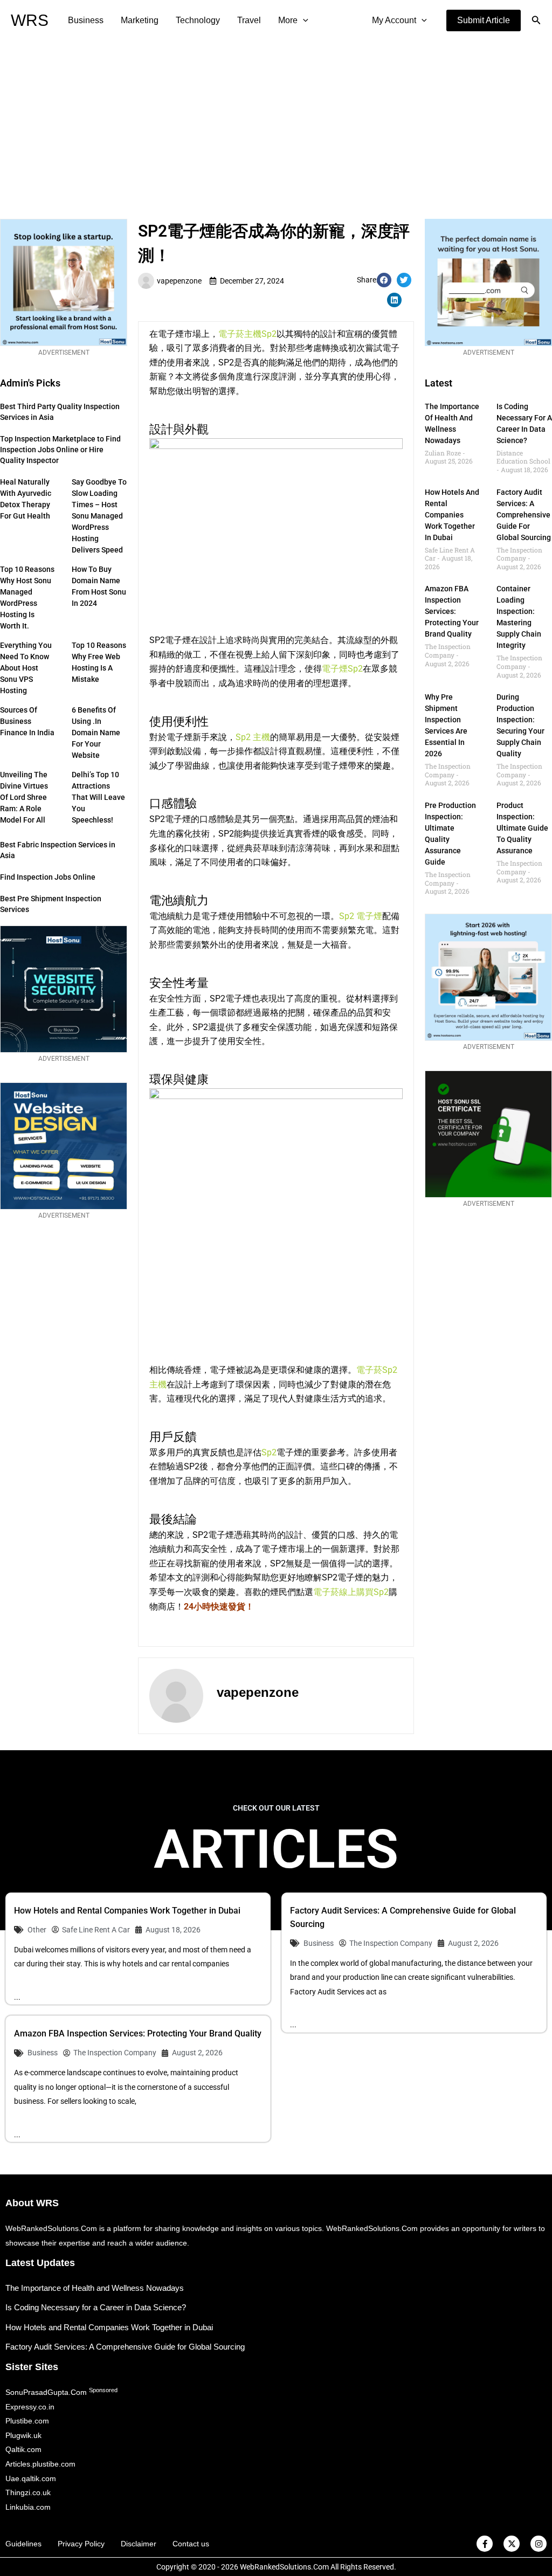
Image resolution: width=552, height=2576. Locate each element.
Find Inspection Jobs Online (48, 877)
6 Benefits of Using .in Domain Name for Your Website (96, 733)
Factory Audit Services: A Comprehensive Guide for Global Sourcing (524, 515)
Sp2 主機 (253, 737)
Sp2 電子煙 (361, 916)
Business (86, 20)
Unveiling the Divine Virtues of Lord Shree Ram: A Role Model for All (24, 797)
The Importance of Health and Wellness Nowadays (95, 2288)
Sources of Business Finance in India (27, 721)
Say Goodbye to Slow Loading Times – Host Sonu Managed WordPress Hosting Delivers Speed (99, 516)
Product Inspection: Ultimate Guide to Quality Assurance (522, 828)
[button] (484, 20)
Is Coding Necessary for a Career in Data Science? (96, 2307)
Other (37, 1930)
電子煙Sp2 (342, 669)
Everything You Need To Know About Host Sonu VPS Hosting (26, 668)
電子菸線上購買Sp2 (351, 1592)
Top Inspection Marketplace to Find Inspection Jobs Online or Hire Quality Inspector (60, 450)
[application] (303, 20)
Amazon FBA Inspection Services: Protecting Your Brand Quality (452, 611)
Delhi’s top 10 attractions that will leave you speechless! (98, 797)
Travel (249, 20)
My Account (394, 20)
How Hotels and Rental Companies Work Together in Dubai (452, 515)
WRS (30, 20)
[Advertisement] (276, 122)
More (288, 20)
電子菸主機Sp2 (247, 334)
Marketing (140, 20)
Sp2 (269, 1452)
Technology (198, 20)
